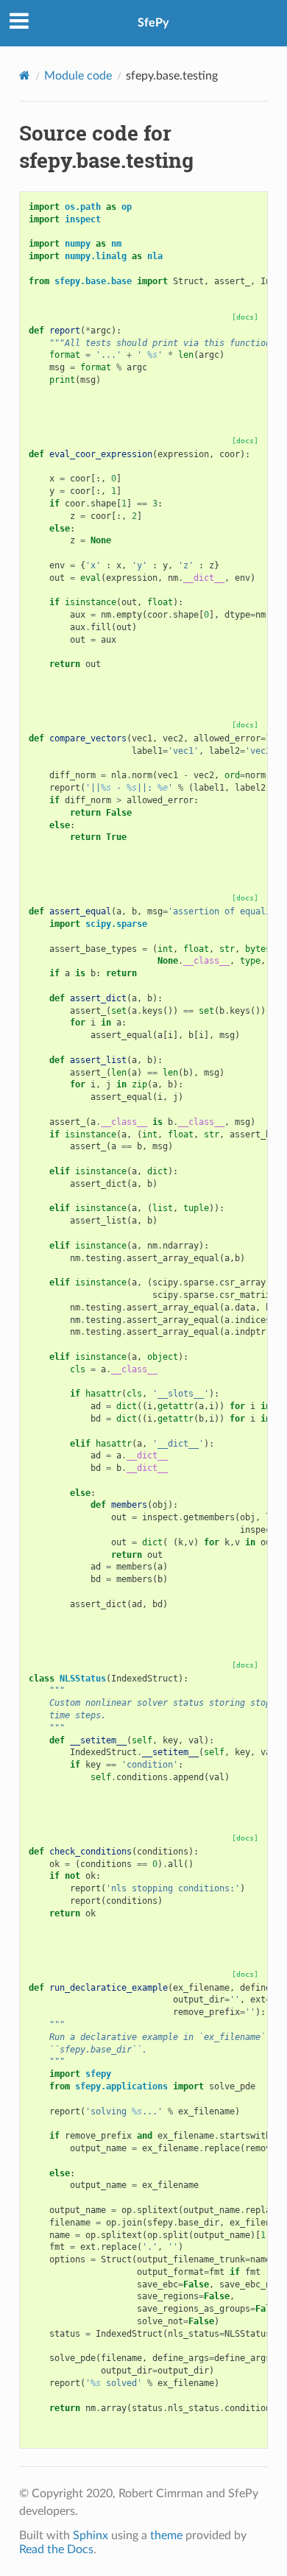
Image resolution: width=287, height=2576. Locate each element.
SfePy (153, 23)
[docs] (245, 317)
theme (166, 2536)
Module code (78, 76)
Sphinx (91, 2536)
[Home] (25, 75)
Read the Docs (56, 2549)
